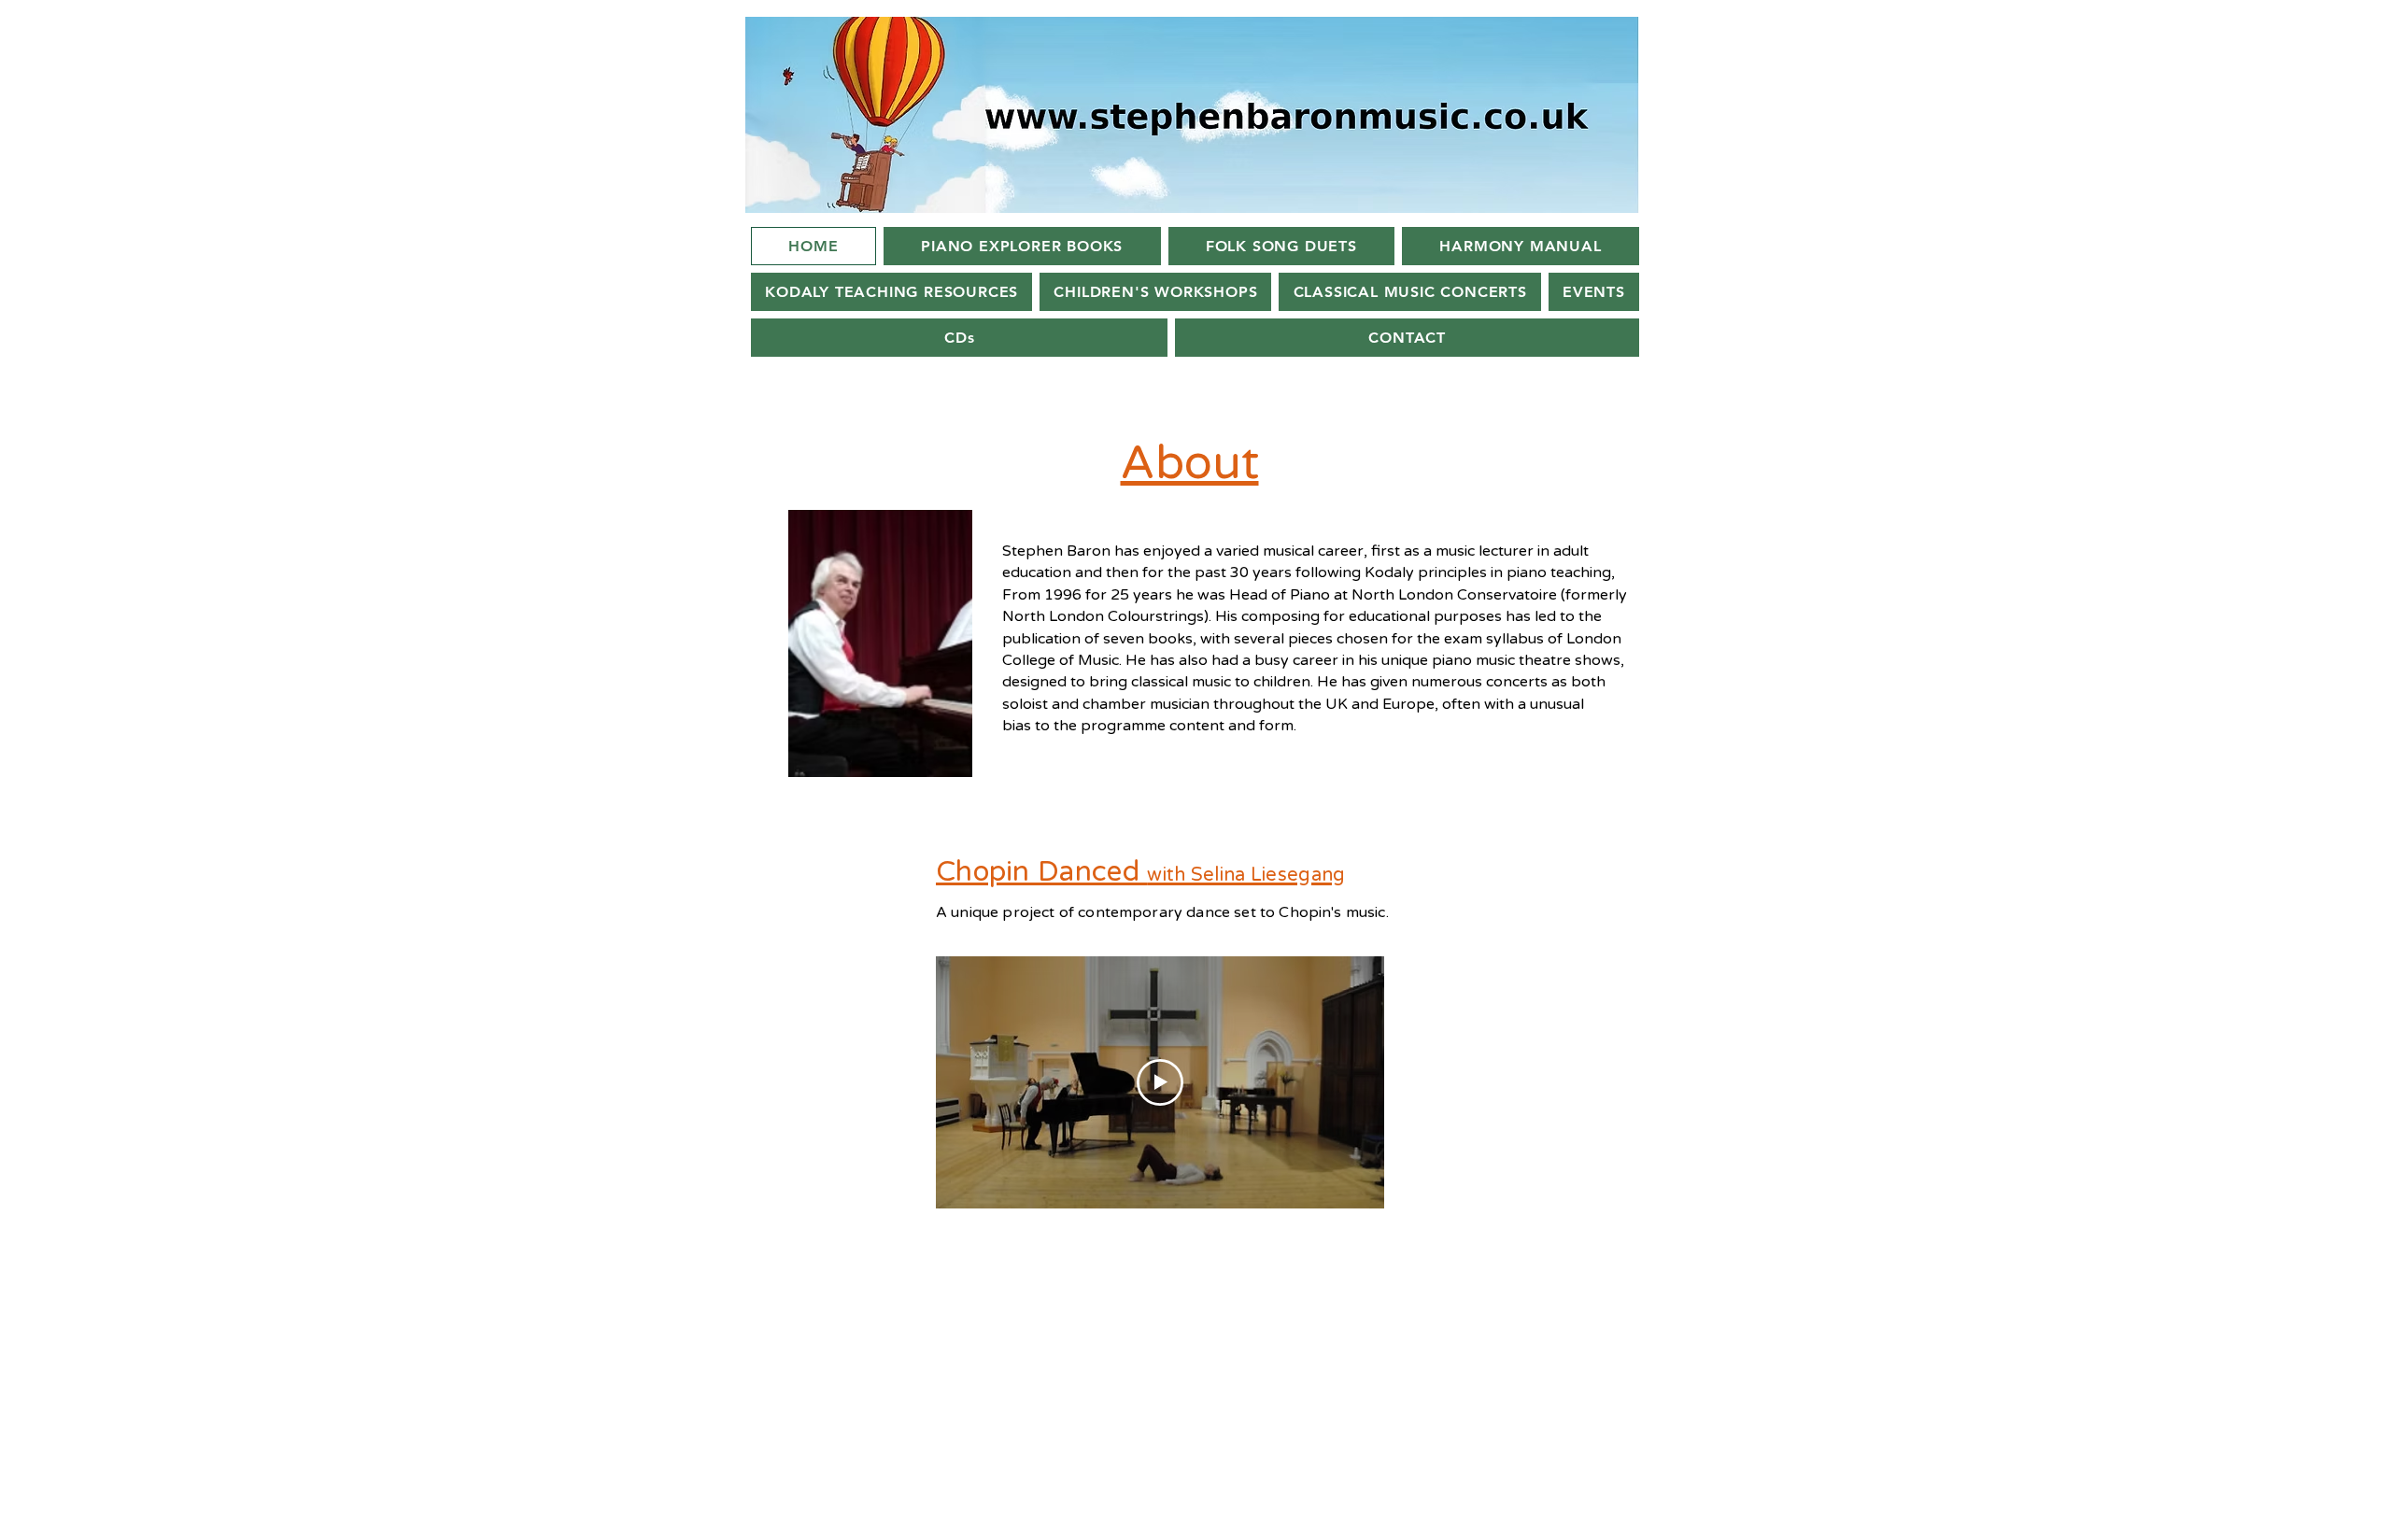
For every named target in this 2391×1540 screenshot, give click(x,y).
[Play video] (1160, 1082)
